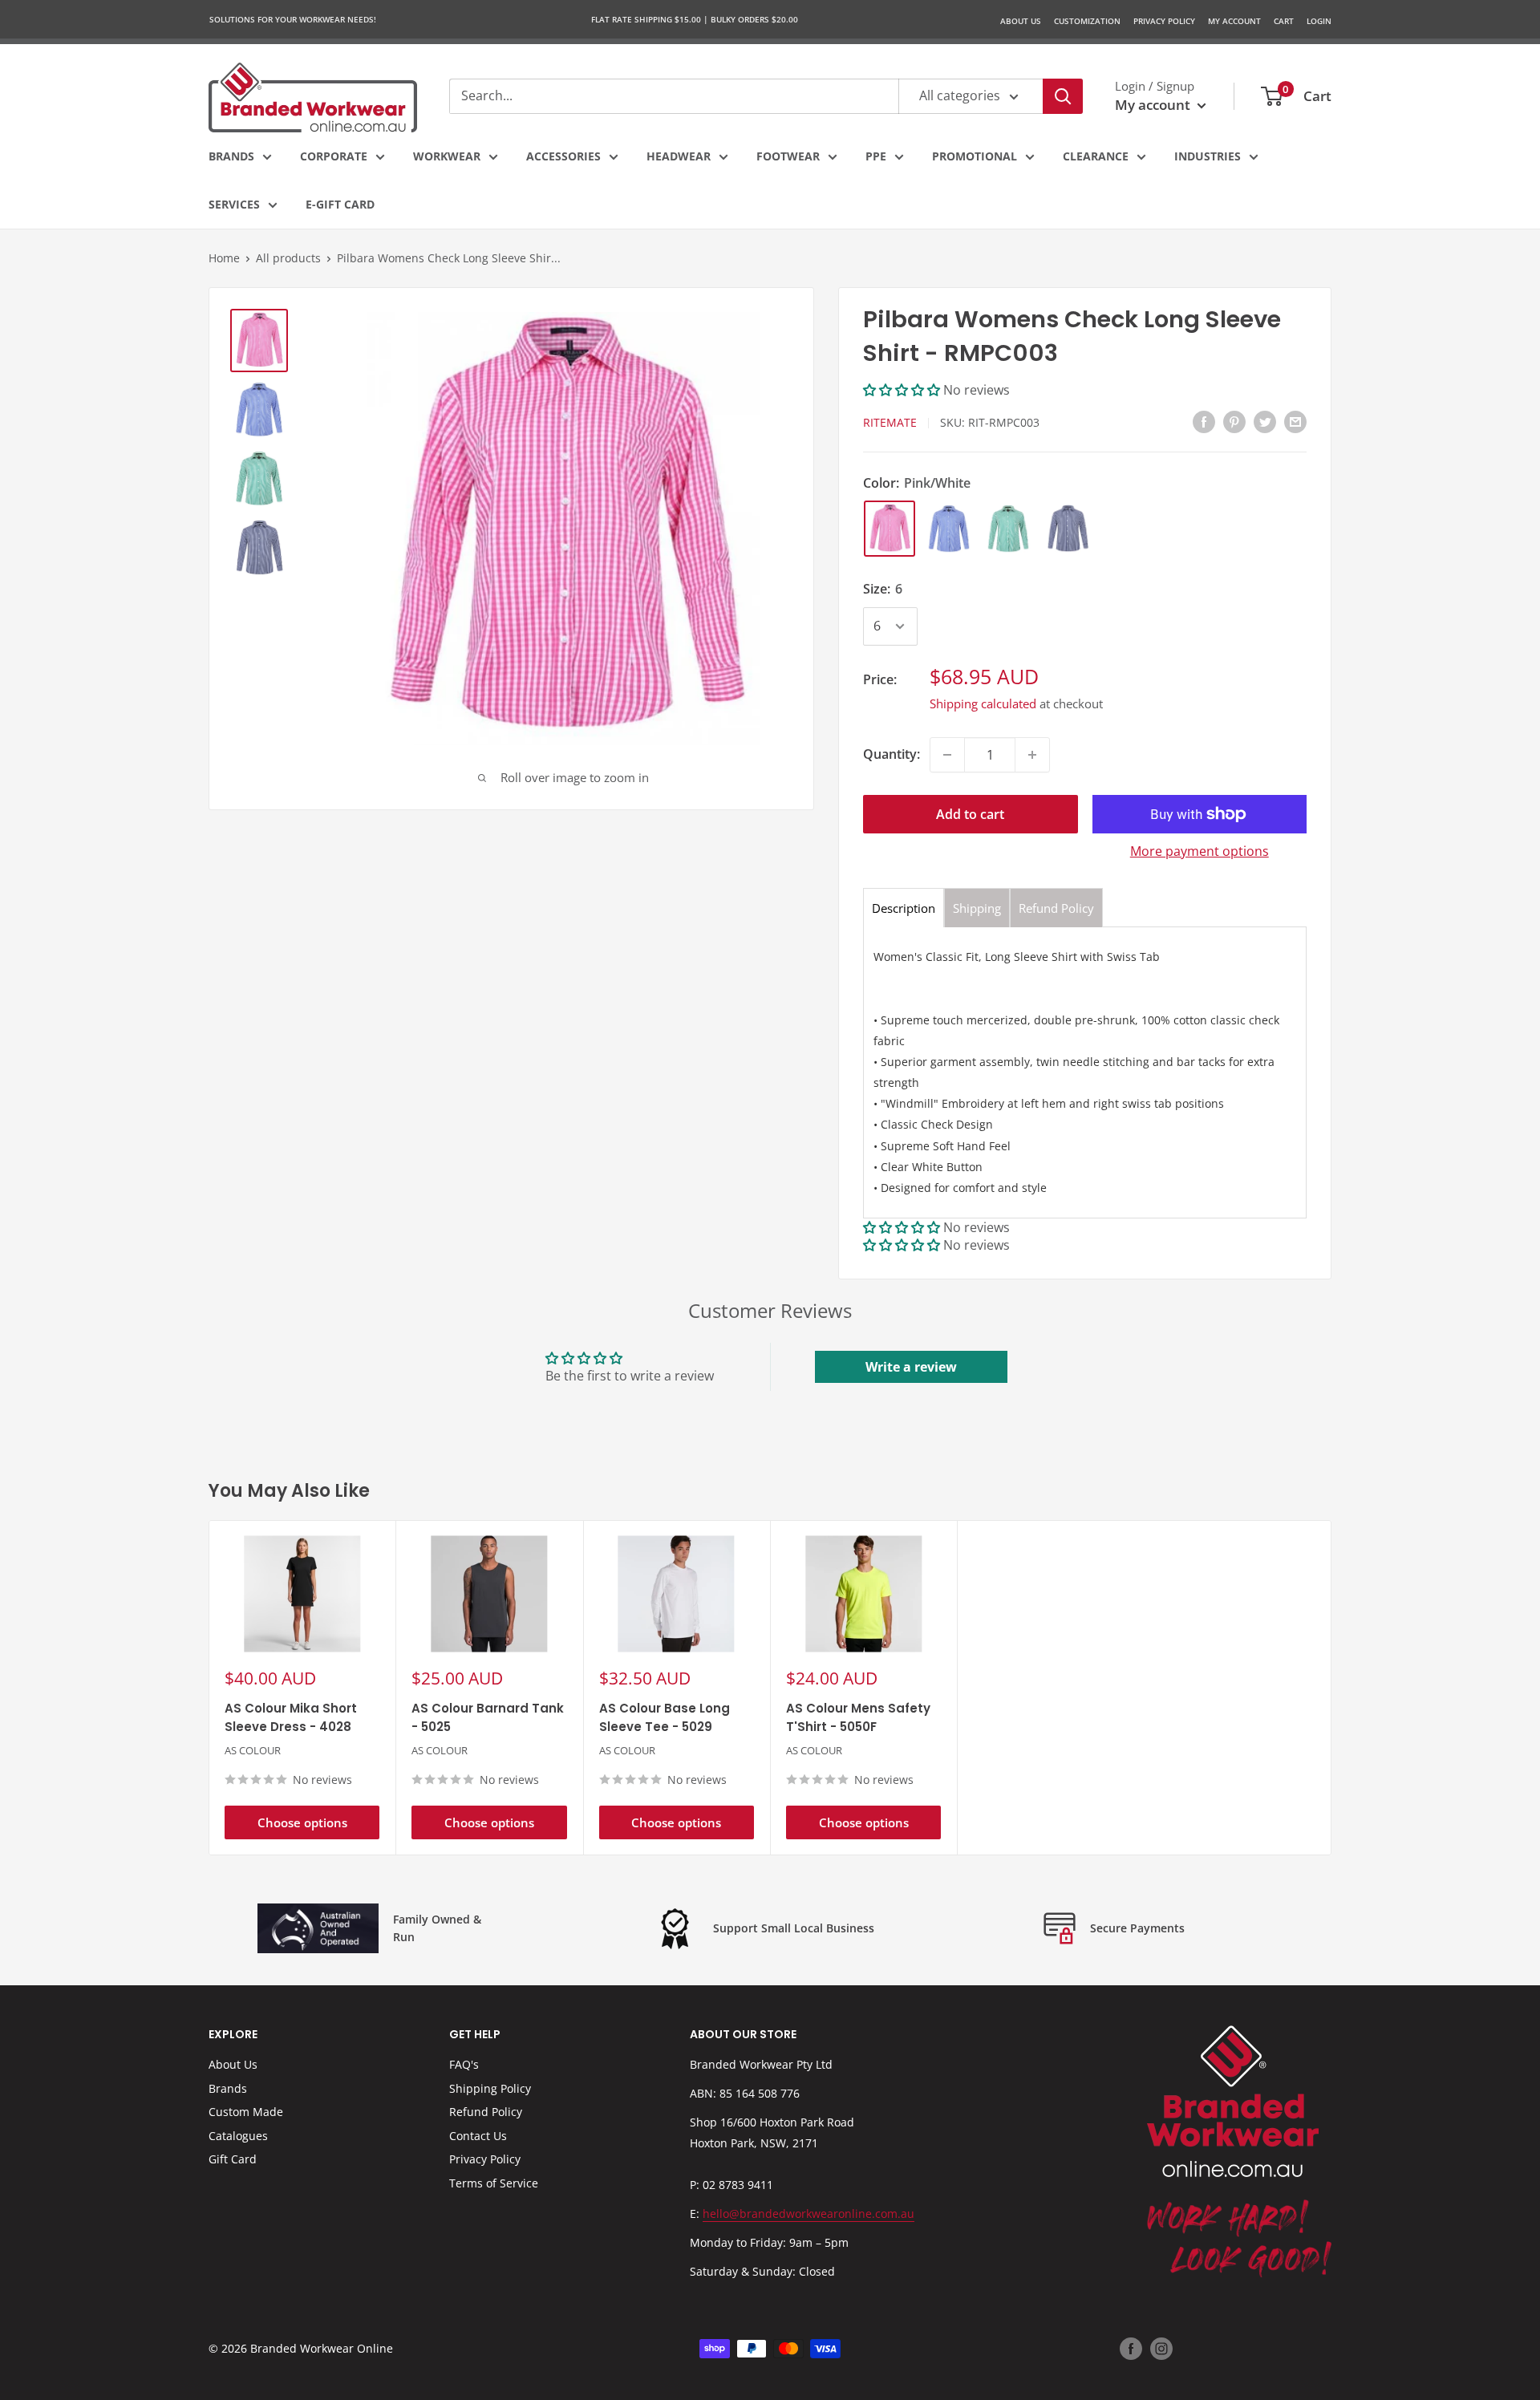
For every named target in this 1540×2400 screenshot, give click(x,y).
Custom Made (246, 2112)
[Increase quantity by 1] (1032, 755)
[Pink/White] (890, 529)
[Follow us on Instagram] (1161, 2349)
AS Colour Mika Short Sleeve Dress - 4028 (291, 1717)
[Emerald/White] (1008, 529)
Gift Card (233, 2159)
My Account (1234, 21)
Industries (1208, 156)
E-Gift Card (340, 204)
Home (224, 258)
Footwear (788, 156)
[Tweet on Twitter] (1265, 422)
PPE (876, 156)
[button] (903, 390)
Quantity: (892, 754)
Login (1319, 21)
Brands (231, 156)
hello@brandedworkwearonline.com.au (808, 2214)
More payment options (1200, 851)
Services (234, 204)
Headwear (679, 156)
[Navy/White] (1068, 529)
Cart (1284, 21)
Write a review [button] (911, 1367)
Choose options (302, 1822)
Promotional (975, 156)
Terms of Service (494, 2183)
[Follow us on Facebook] (1131, 2349)
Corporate (334, 156)
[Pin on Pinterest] (1234, 422)
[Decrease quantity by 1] (947, 755)
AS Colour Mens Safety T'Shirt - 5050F (858, 1717)
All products (288, 258)
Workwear (447, 156)
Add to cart (970, 814)
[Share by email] (1295, 422)
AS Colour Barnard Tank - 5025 (488, 1717)
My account (1154, 105)
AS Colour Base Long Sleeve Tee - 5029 (665, 1717)
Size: (883, 589)
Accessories (563, 156)
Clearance (1096, 156)
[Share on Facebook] (1204, 422)
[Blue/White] (949, 529)
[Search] (1063, 96)
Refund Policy (486, 2112)
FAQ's (464, 2064)
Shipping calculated (983, 703)
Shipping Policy (490, 2088)
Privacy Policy (485, 2159)
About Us (1021, 21)
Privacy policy (1164, 21)
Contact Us (478, 2136)
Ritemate (890, 422)
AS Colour (253, 1751)
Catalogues (238, 2136)
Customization (1087, 21)
